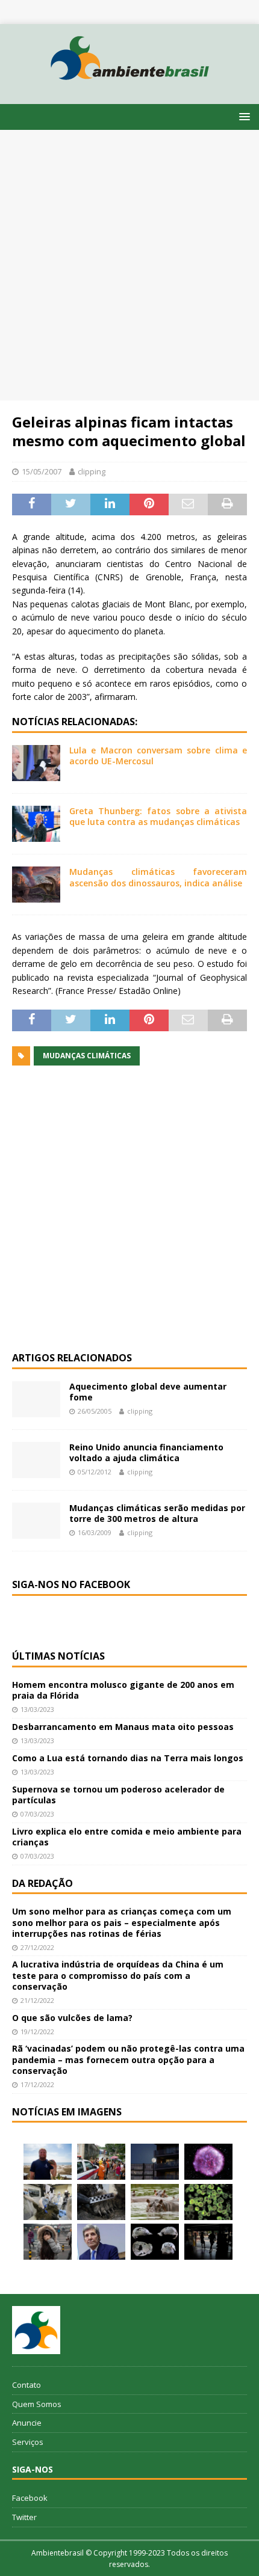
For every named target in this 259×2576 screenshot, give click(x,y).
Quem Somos (37, 2404)
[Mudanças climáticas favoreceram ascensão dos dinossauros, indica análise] (36, 885)
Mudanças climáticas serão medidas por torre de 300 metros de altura (157, 1513)
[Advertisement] (129, 265)
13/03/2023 (37, 1709)
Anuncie (27, 2423)
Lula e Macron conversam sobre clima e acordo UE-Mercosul (158, 756)
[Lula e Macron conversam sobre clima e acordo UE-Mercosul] (36, 763)
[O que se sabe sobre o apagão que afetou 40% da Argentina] (208, 2242)
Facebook (30, 2498)
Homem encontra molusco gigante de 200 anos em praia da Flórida (123, 1690)
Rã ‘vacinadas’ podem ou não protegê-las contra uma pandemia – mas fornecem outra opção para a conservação (128, 2059)
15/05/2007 (42, 471)
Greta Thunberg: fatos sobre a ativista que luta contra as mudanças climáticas (158, 816)
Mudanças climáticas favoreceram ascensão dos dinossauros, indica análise (158, 877)
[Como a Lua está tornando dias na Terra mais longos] (155, 2162)
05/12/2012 (95, 1472)
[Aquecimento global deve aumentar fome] (36, 1399)
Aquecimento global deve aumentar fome (148, 1392)
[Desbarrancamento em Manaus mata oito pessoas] (101, 2162)
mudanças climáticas (87, 1056)
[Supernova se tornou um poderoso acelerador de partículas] (208, 2162)
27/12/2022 (37, 1947)
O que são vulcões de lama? (72, 2018)
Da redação (42, 1883)
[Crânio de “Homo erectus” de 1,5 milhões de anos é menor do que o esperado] (155, 2242)
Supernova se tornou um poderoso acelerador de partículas (118, 1795)
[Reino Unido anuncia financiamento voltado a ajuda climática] (36, 1460)
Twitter (24, 2517)
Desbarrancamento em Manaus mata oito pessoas (123, 1727)
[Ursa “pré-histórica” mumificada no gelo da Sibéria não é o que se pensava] (101, 2202)
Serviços (28, 2442)
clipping (92, 471)
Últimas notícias (58, 1656)
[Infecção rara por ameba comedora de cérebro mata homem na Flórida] (208, 2202)
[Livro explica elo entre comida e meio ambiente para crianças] (48, 2202)
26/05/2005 (95, 1411)
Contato (27, 2385)
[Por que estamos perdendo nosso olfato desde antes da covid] (48, 2242)
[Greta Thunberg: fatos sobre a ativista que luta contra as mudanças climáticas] (36, 824)
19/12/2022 (37, 2032)
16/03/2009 (95, 1532)
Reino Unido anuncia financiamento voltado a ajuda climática (146, 1452)
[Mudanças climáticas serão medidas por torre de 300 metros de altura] (36, 1521)
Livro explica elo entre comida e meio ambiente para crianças (127, 1837)
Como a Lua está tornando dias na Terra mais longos (128, 1758)
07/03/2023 (37, 1814)
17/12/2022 (37, 2084)
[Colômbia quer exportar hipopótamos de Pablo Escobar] (155, 2202)
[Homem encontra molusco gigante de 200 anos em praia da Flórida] (48, 2162)
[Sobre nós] (36, 2330)
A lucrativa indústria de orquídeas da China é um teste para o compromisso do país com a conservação (118, 1975)
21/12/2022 (37, 2000)
